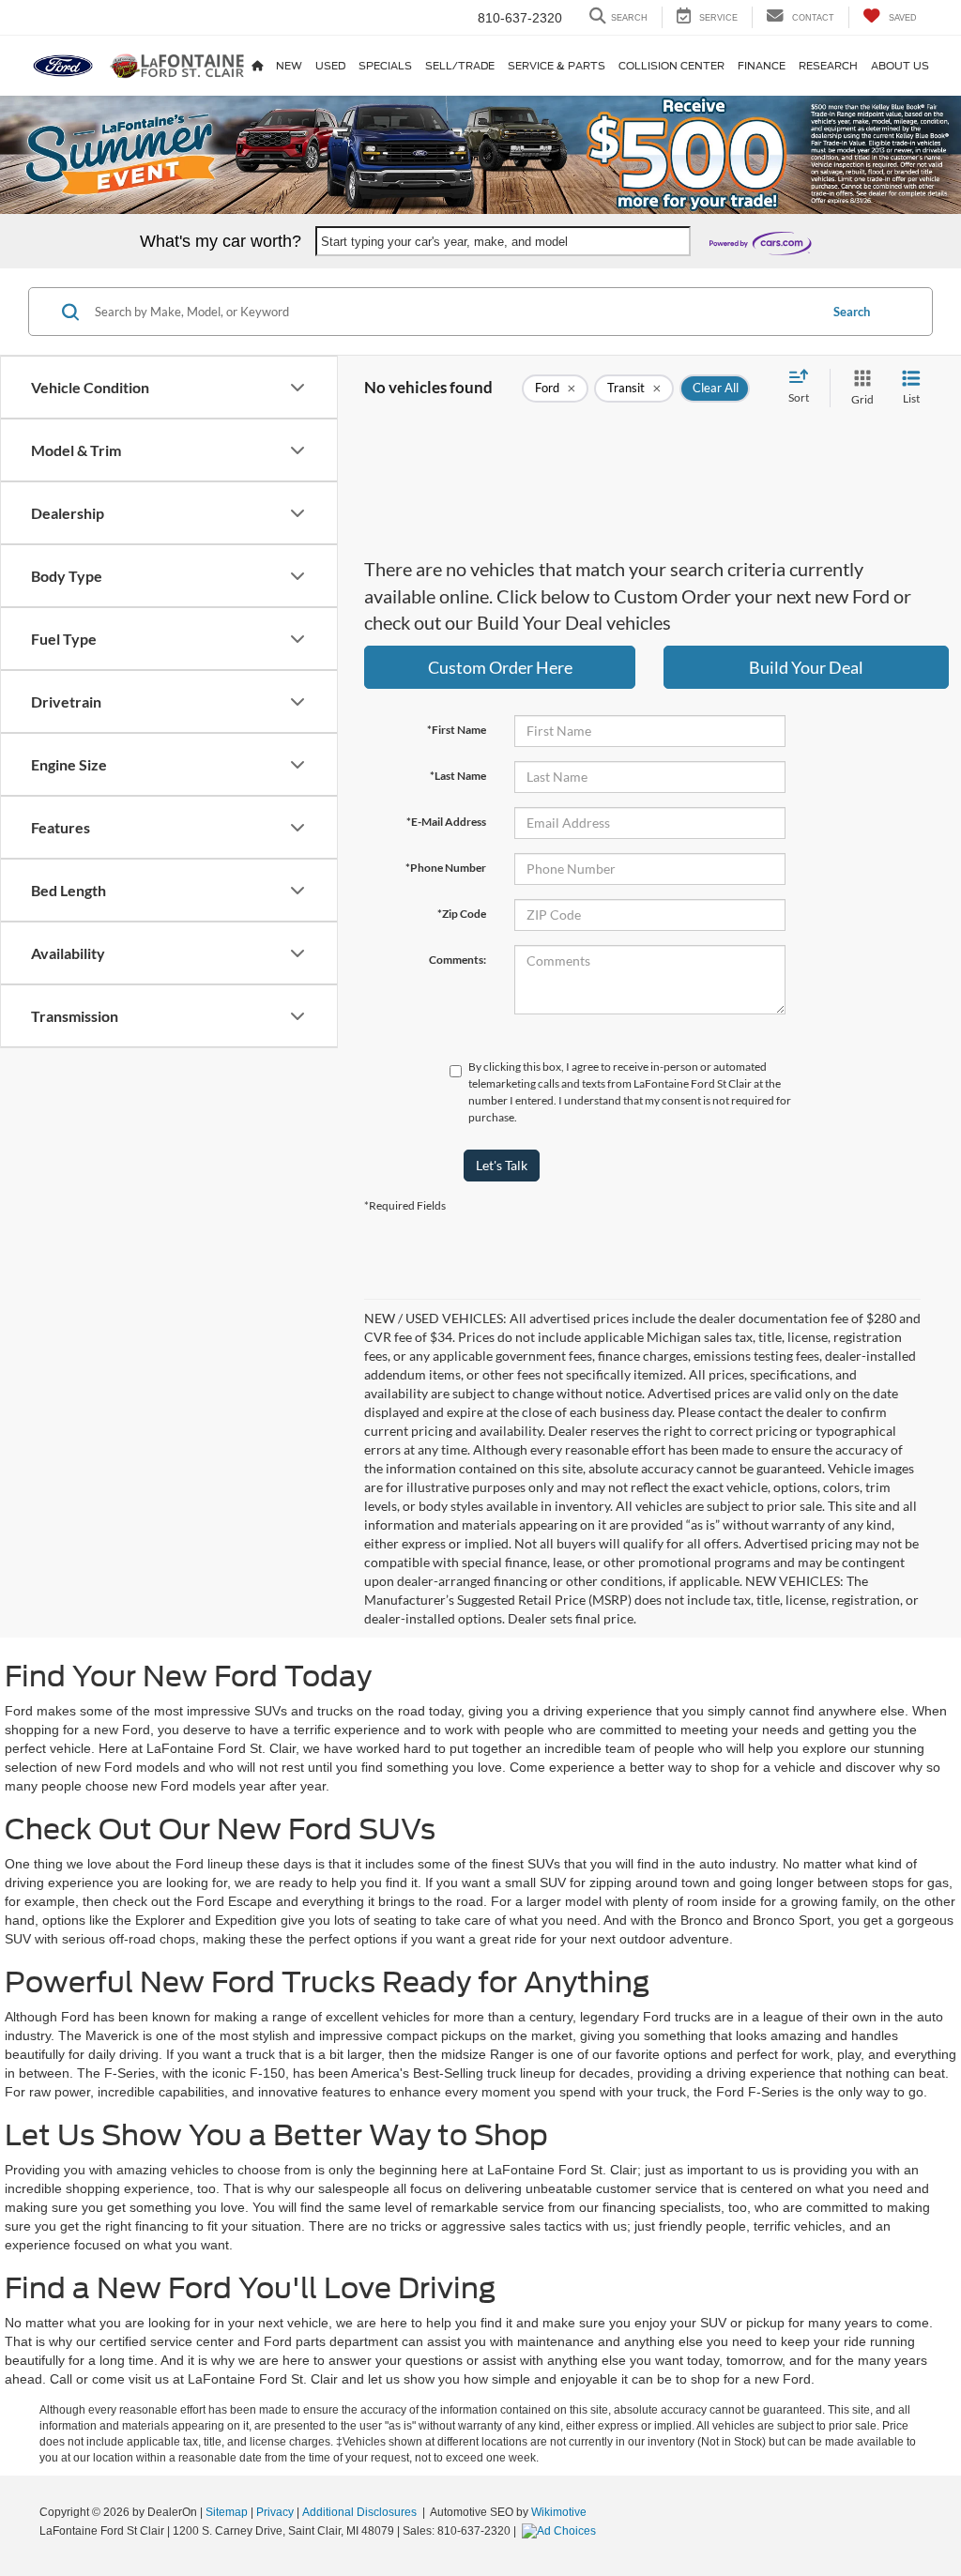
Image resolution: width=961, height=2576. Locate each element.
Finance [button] (762, 66)
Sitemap (227, 2512)
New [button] (289, 66)
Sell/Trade (460, 66)
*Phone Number (446, 868)
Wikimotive (559, 2512)
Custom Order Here (500, 667)
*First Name (457, 730)
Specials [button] (385, 66)
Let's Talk (502, 1165)
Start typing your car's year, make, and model (444, 242)
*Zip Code (462, 914)
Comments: (458, 960)
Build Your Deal (806, 667)
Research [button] (828, 66)
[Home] (257, 66)
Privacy (275, 2512)
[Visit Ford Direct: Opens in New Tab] (561, 2531)
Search (852, 312)
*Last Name (458, 776)
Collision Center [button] (671, 66)
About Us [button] (900, 66)
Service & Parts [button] (557, 66)
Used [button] (330, 66)
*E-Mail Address (446, 822)
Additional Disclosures (361, 2512)
